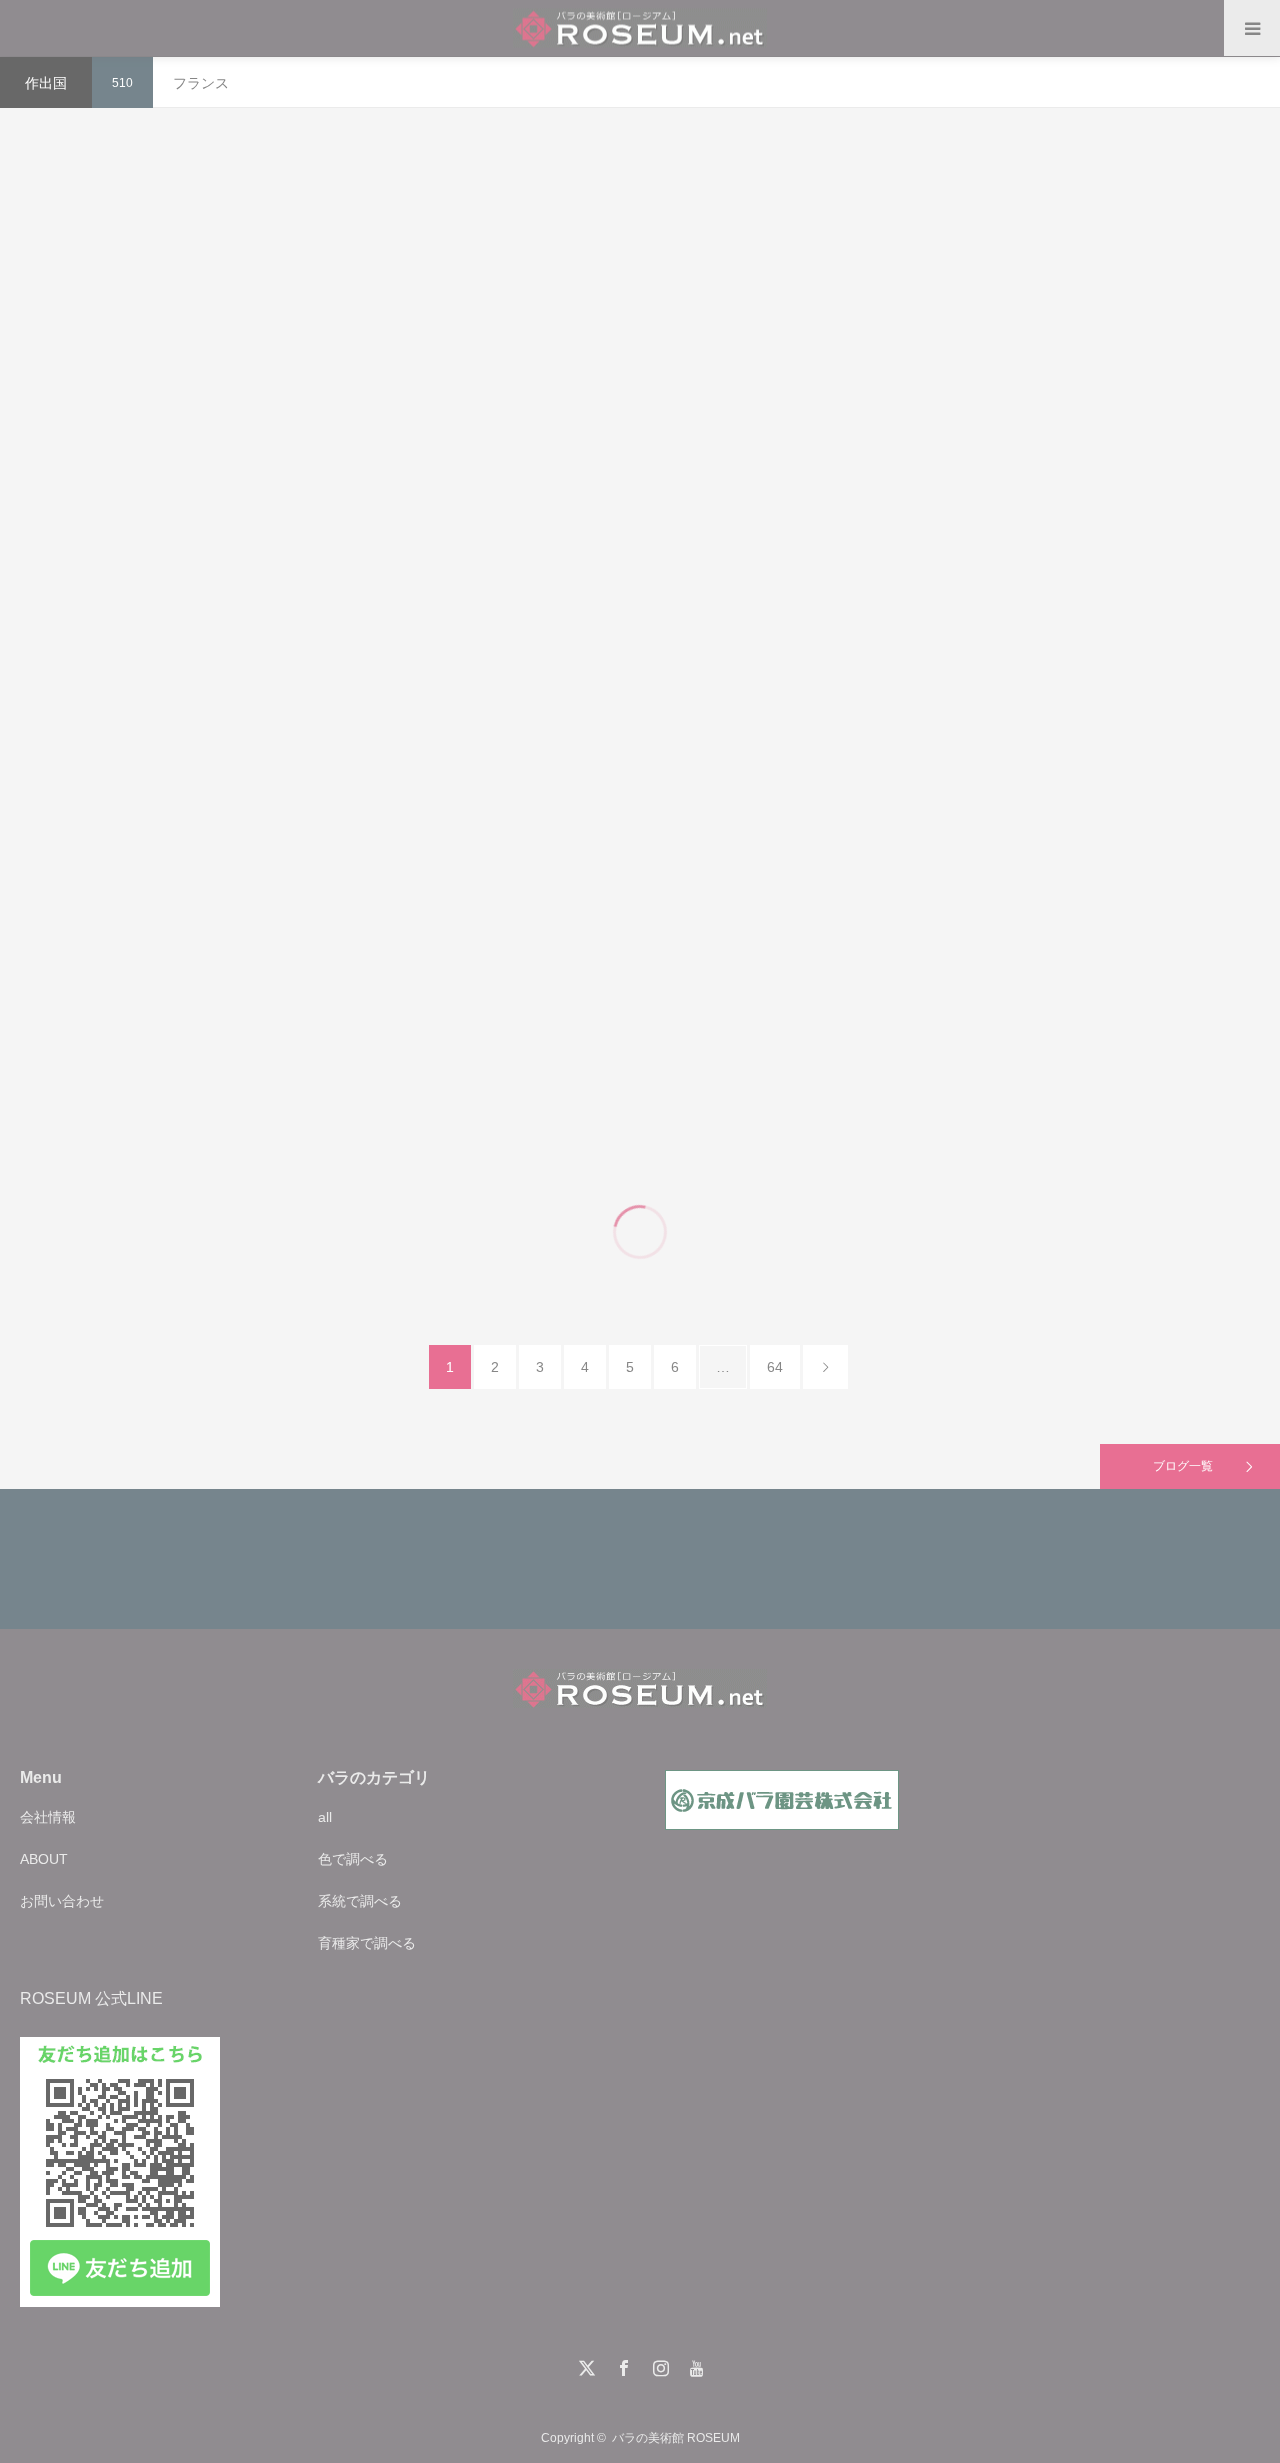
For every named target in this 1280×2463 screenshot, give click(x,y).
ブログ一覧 (1183, 1466)
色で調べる (353, 1859)
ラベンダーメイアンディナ (1058, 203)
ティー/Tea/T (205, 743)
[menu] (1252, 28)
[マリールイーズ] (219, 351)
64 (775, 1367)
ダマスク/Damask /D (245, 308)
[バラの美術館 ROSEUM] (640, 28)
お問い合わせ (62, 1901)
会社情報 (48, 1817)
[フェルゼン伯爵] (638, 1142)
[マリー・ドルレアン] (219, 786)
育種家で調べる (367, 1943)
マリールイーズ (220, 159)
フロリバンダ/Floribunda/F (220, 1099)
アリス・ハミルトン (639, 602)
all (325, 1817)
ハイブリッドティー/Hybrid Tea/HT (1058, 750)
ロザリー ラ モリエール (220, 951)
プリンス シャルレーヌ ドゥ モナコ (1058, 602)
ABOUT (44, 1859)
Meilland (1153, 351)
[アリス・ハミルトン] (638, 793)
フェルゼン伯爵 (639, 951)
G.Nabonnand (281, 743)
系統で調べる (360, 1901)
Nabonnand (718, 750)
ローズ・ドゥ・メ (639, 182)
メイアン (1180, 750)
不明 (721, 330)
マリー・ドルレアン (220, 602)
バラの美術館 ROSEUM (676, 2438)
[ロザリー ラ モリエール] (219, 1142)
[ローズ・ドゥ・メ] (638, 373)
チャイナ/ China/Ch (630, 750)
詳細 (220, 488)
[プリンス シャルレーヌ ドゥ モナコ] (1058, 793)
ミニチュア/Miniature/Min (1058, 351)
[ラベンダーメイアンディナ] (1058, 394)
